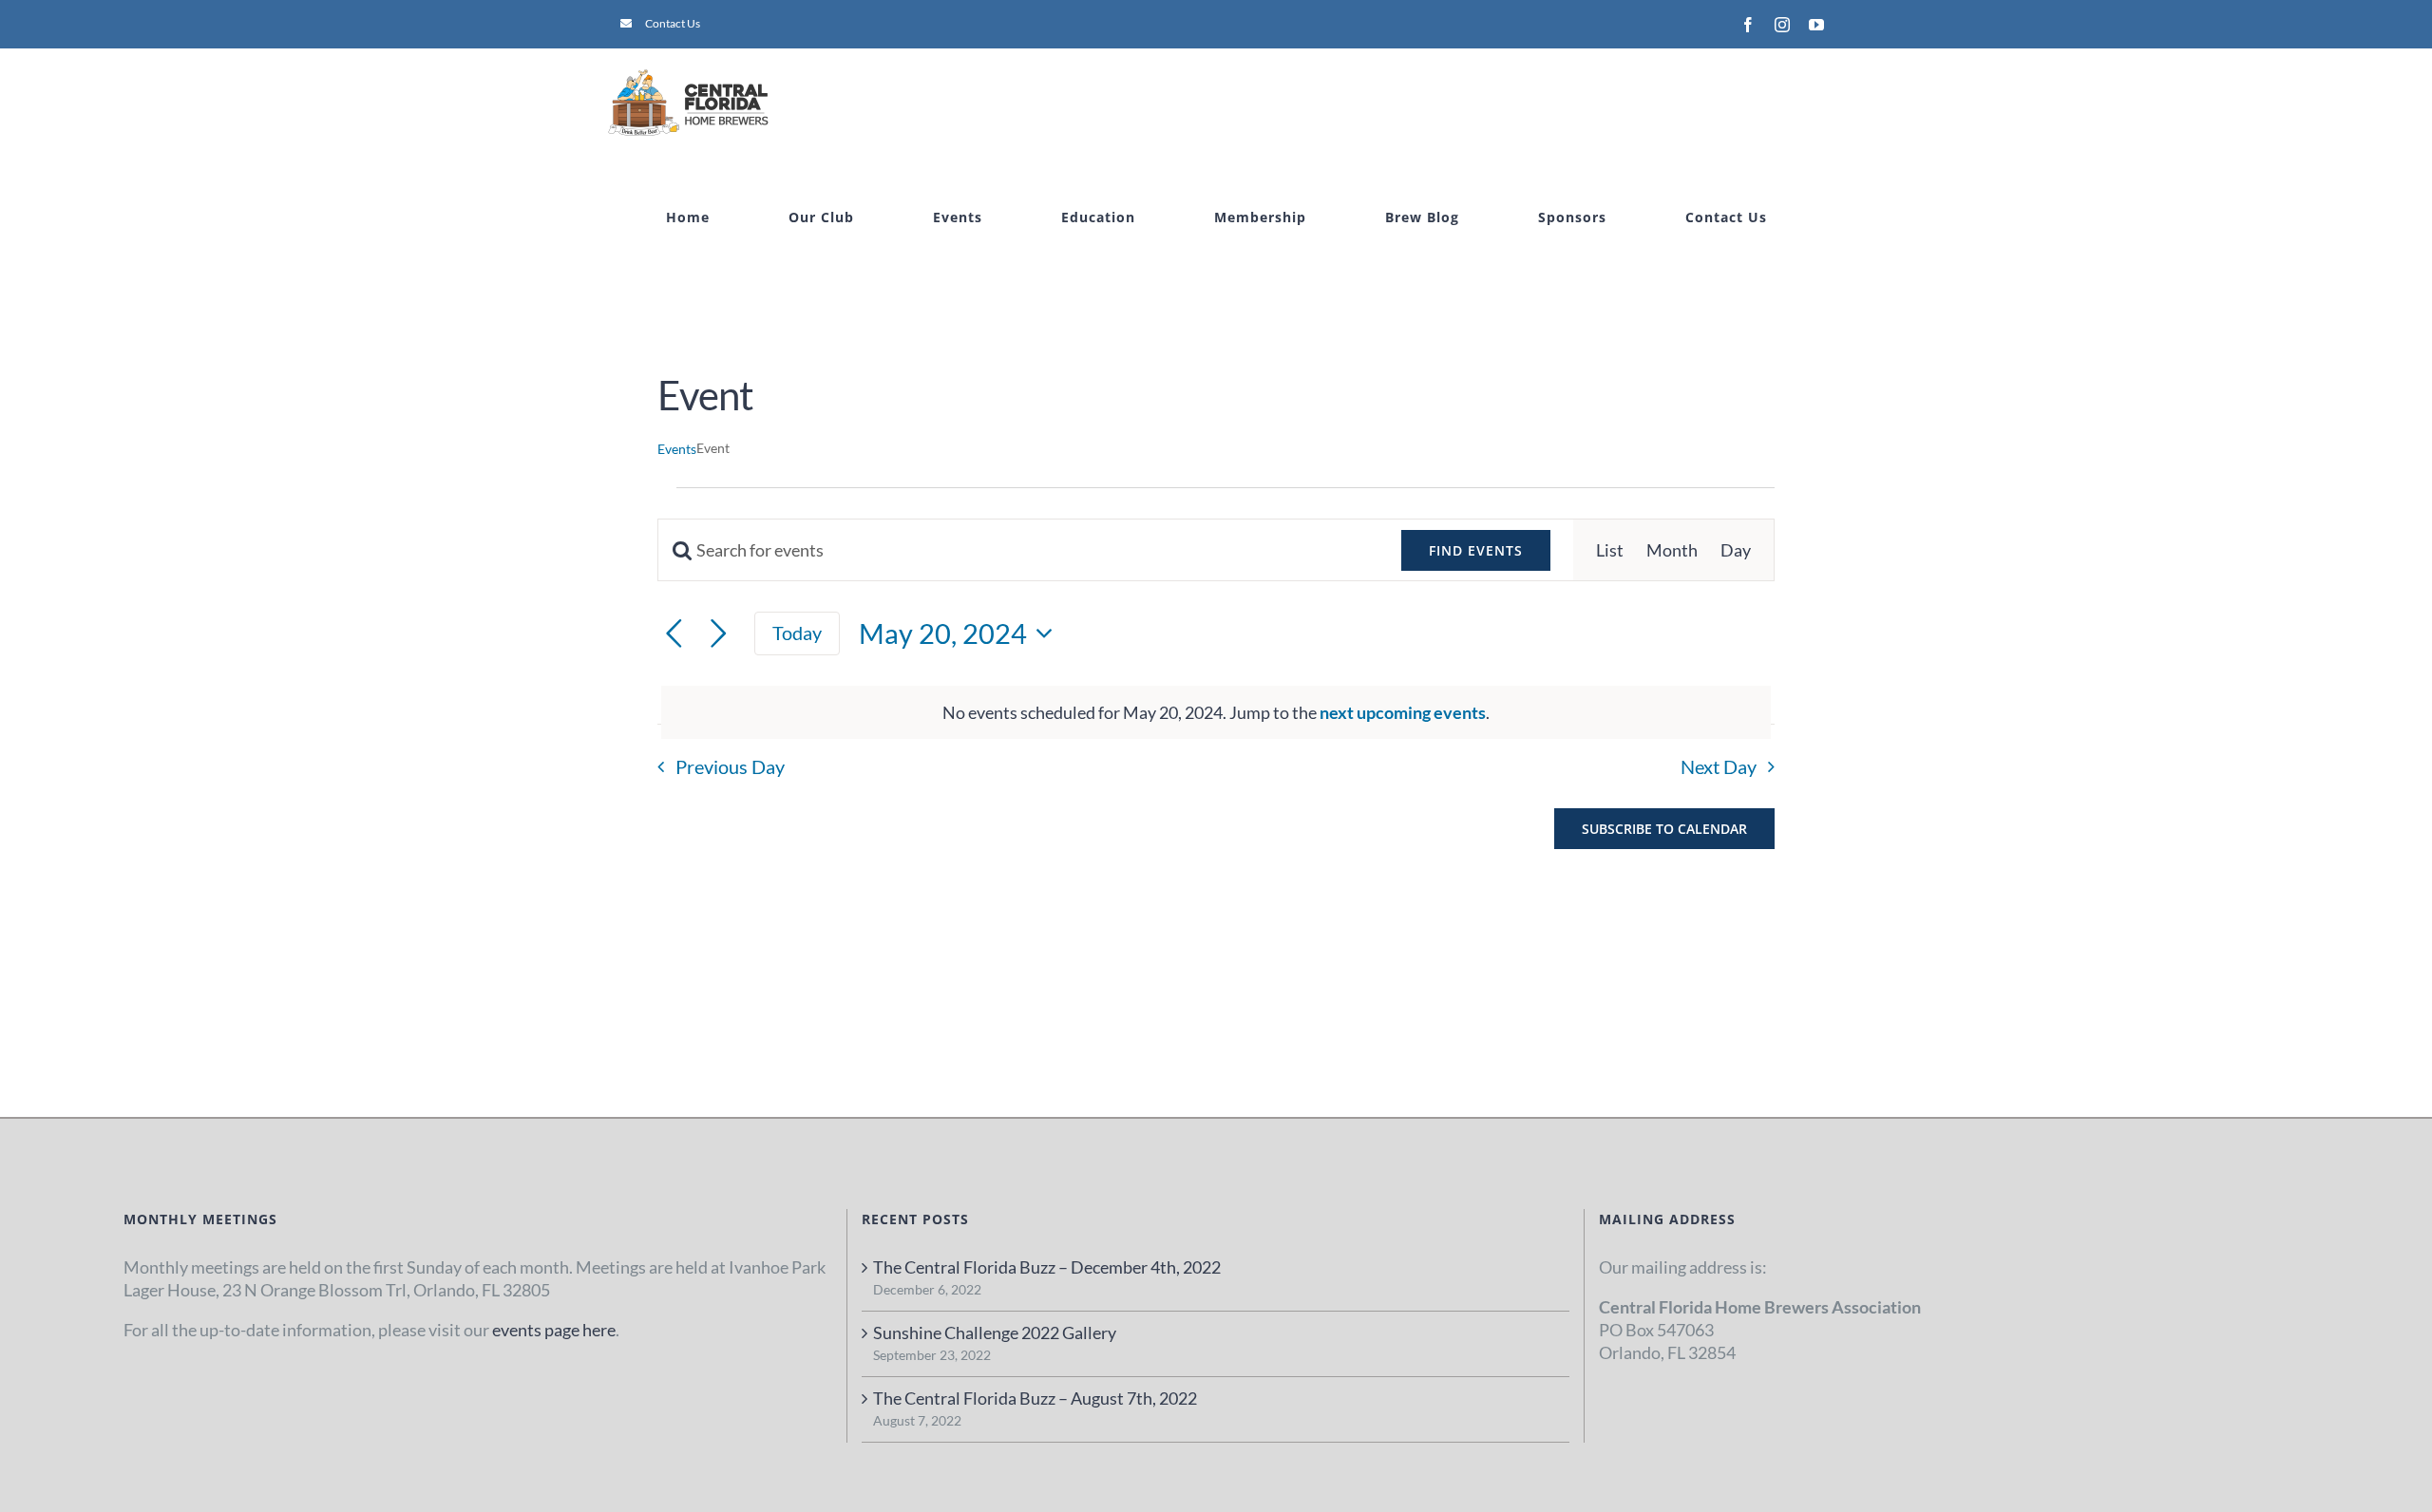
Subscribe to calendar (1664, 829)
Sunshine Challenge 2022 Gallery (995, 1332)
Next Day (1719, 766)
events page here (554, 1330)
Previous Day (730, 766)
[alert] (1216, 712)
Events (677, 449)
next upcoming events (1403, 712)
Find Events (1476, 550)
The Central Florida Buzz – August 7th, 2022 (1035, 1398)
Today (797, 633)
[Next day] (719, 634)
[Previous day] (674, 634)
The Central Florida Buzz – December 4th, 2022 (1047, 1267)
